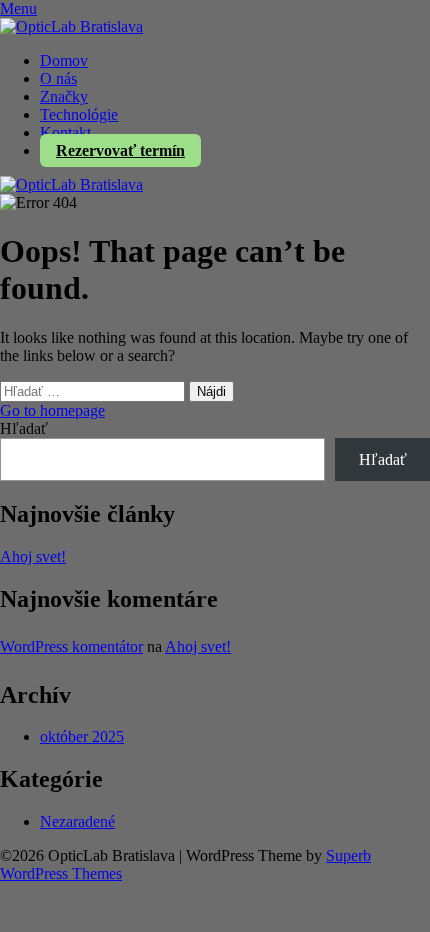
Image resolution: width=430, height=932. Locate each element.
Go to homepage (52, 410)
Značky (64, 96)
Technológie (79, 114)
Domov (64, 60)
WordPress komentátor (71, 646)
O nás (58, 78)
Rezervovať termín (120, 150)
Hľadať (24, 428)
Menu (18, 8)
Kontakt (65, 132)
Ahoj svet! (33, 556)
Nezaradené (77, 821)
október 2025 (82, 736)
